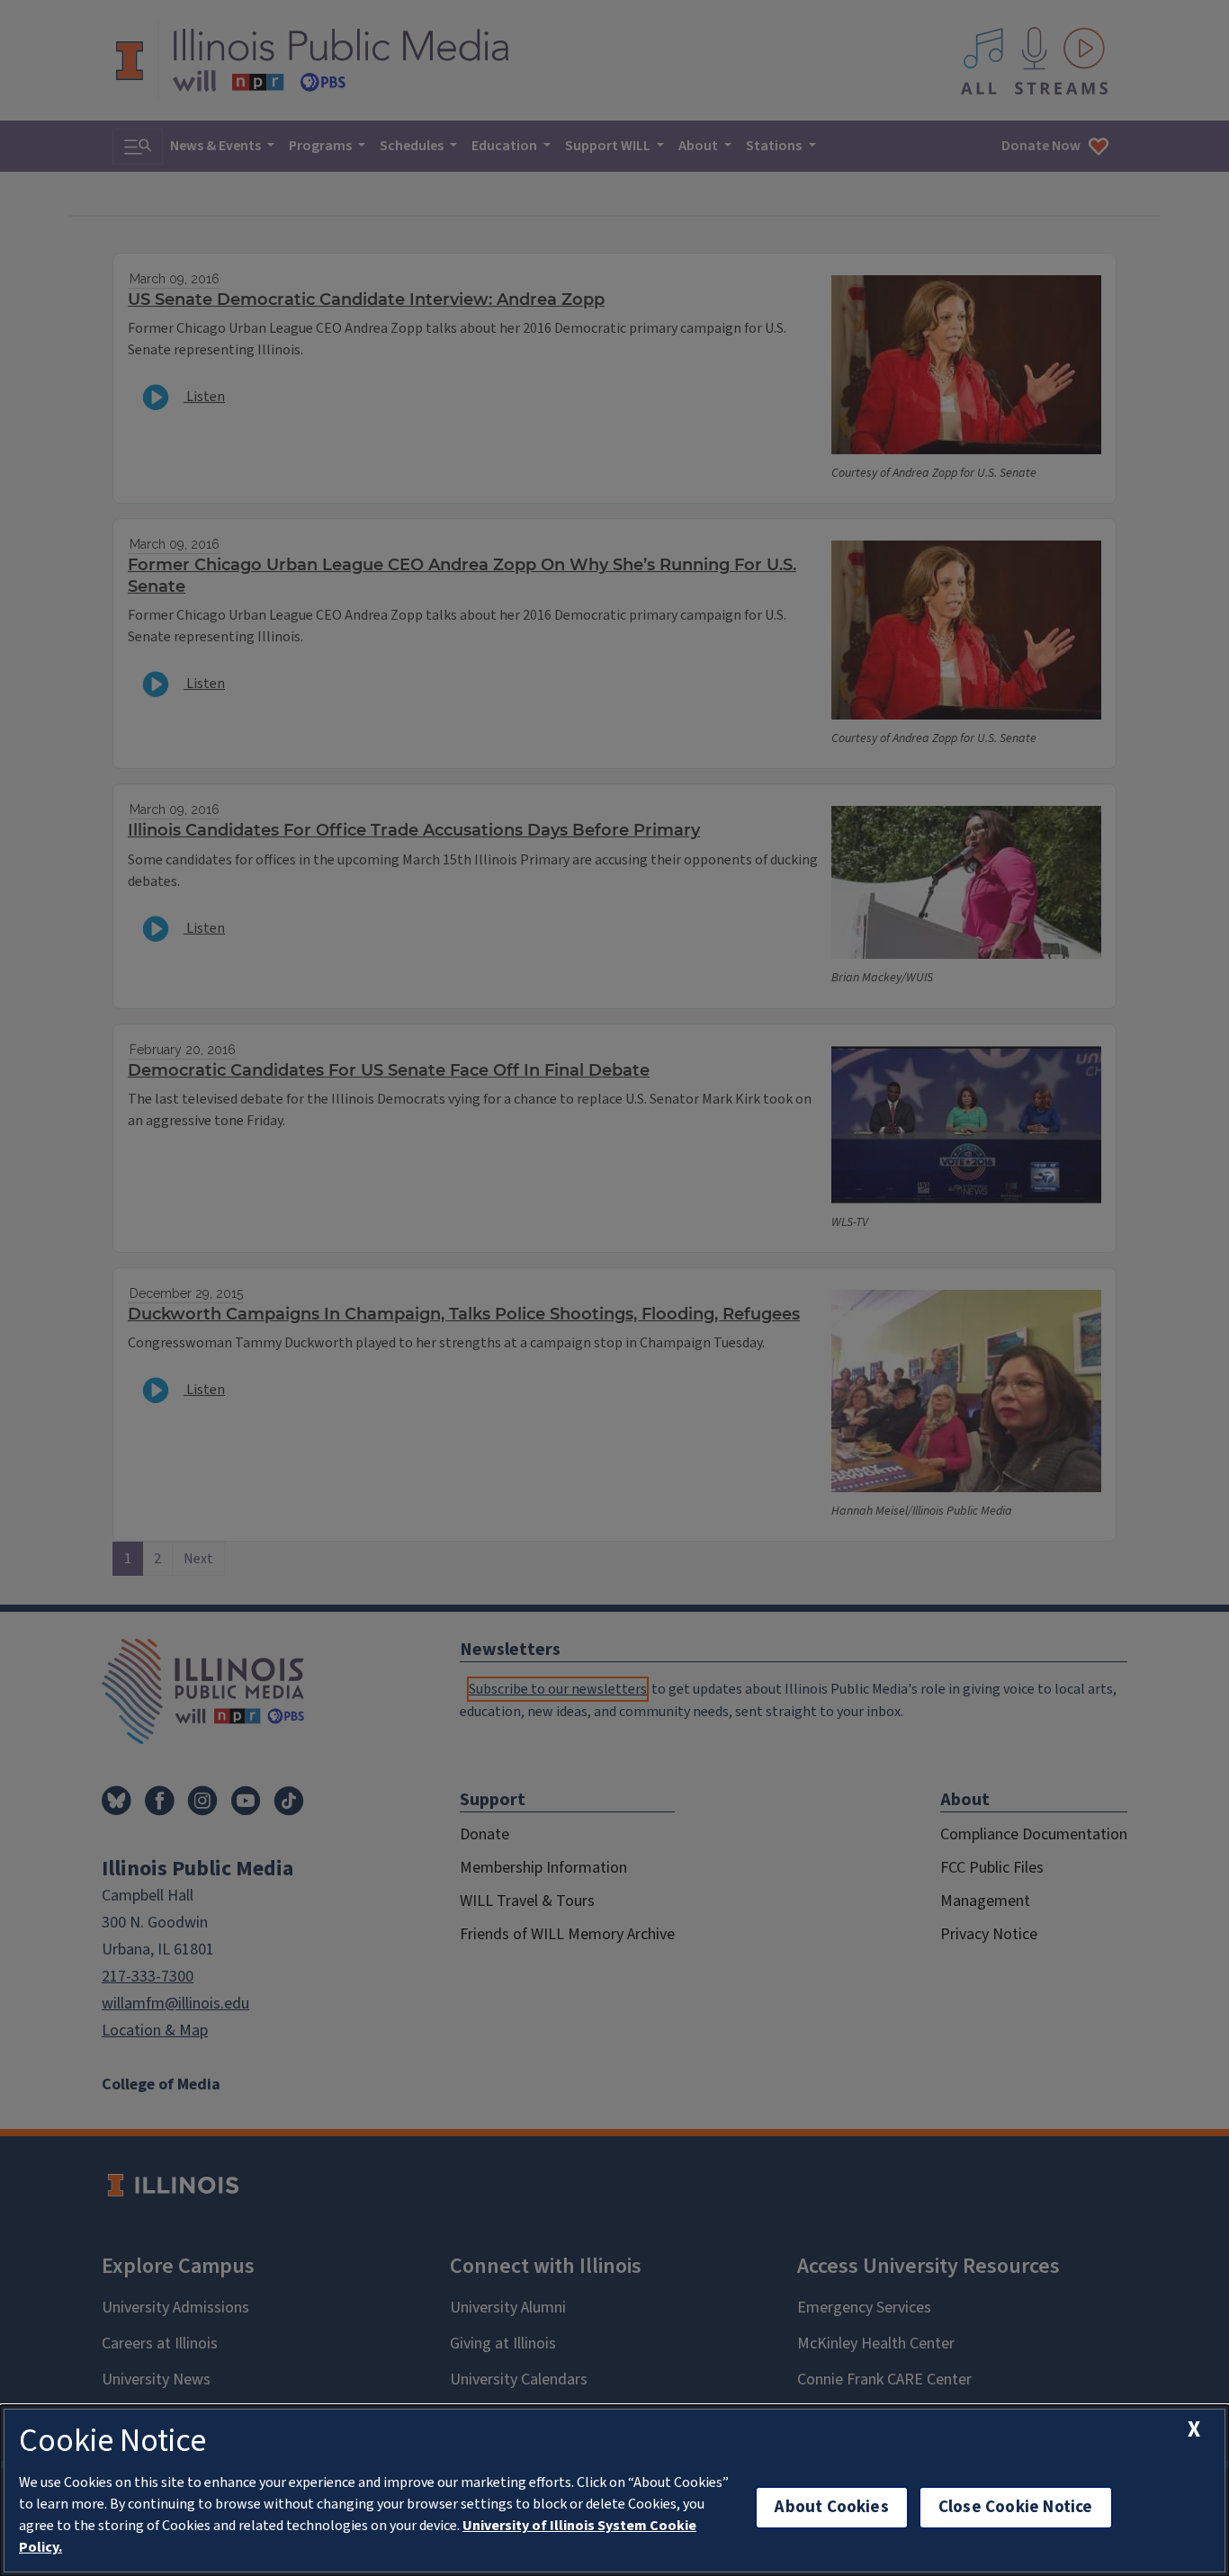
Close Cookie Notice (1016, 2507)
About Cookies (831, 2507)
